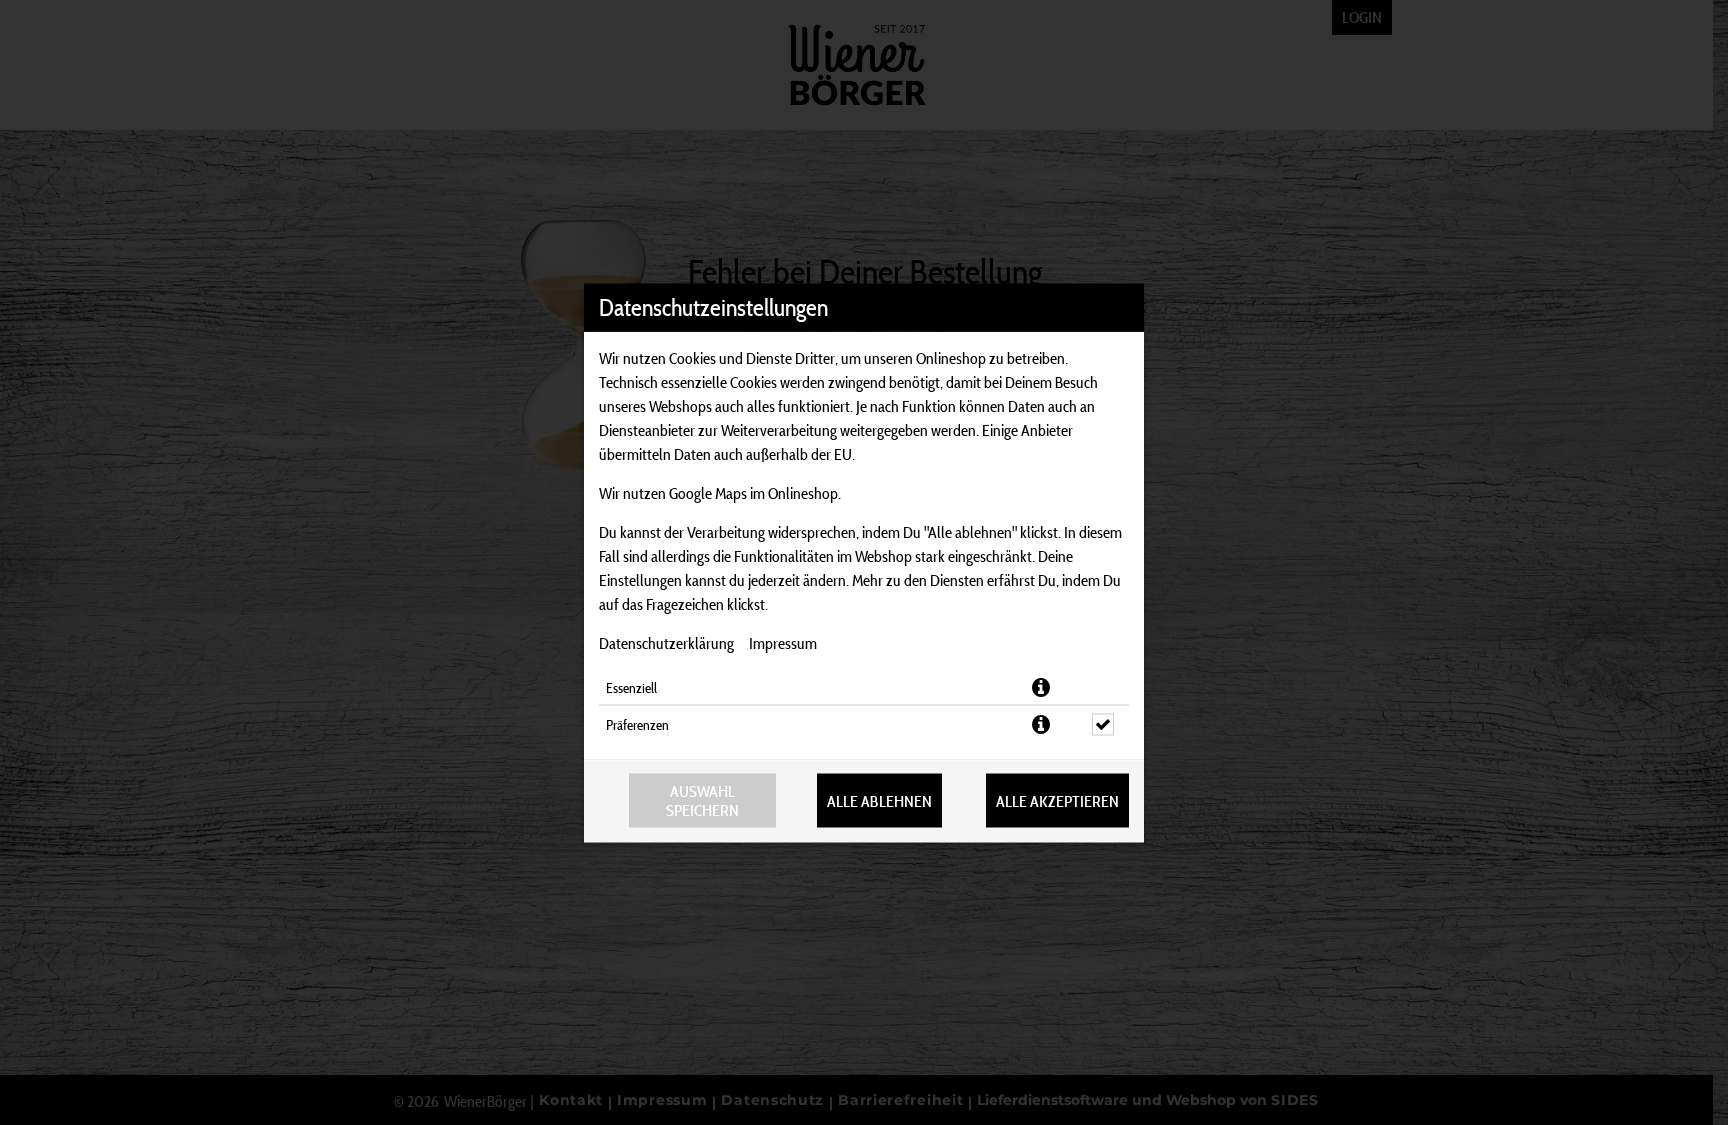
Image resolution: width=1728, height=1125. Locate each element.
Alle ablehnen (879, 800)
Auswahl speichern (702, 800)
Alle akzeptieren (1057, 800)
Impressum (783, 642)
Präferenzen (637, 724)
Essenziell (631, 687)
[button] (1041, 687)
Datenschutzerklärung (666, 642)
